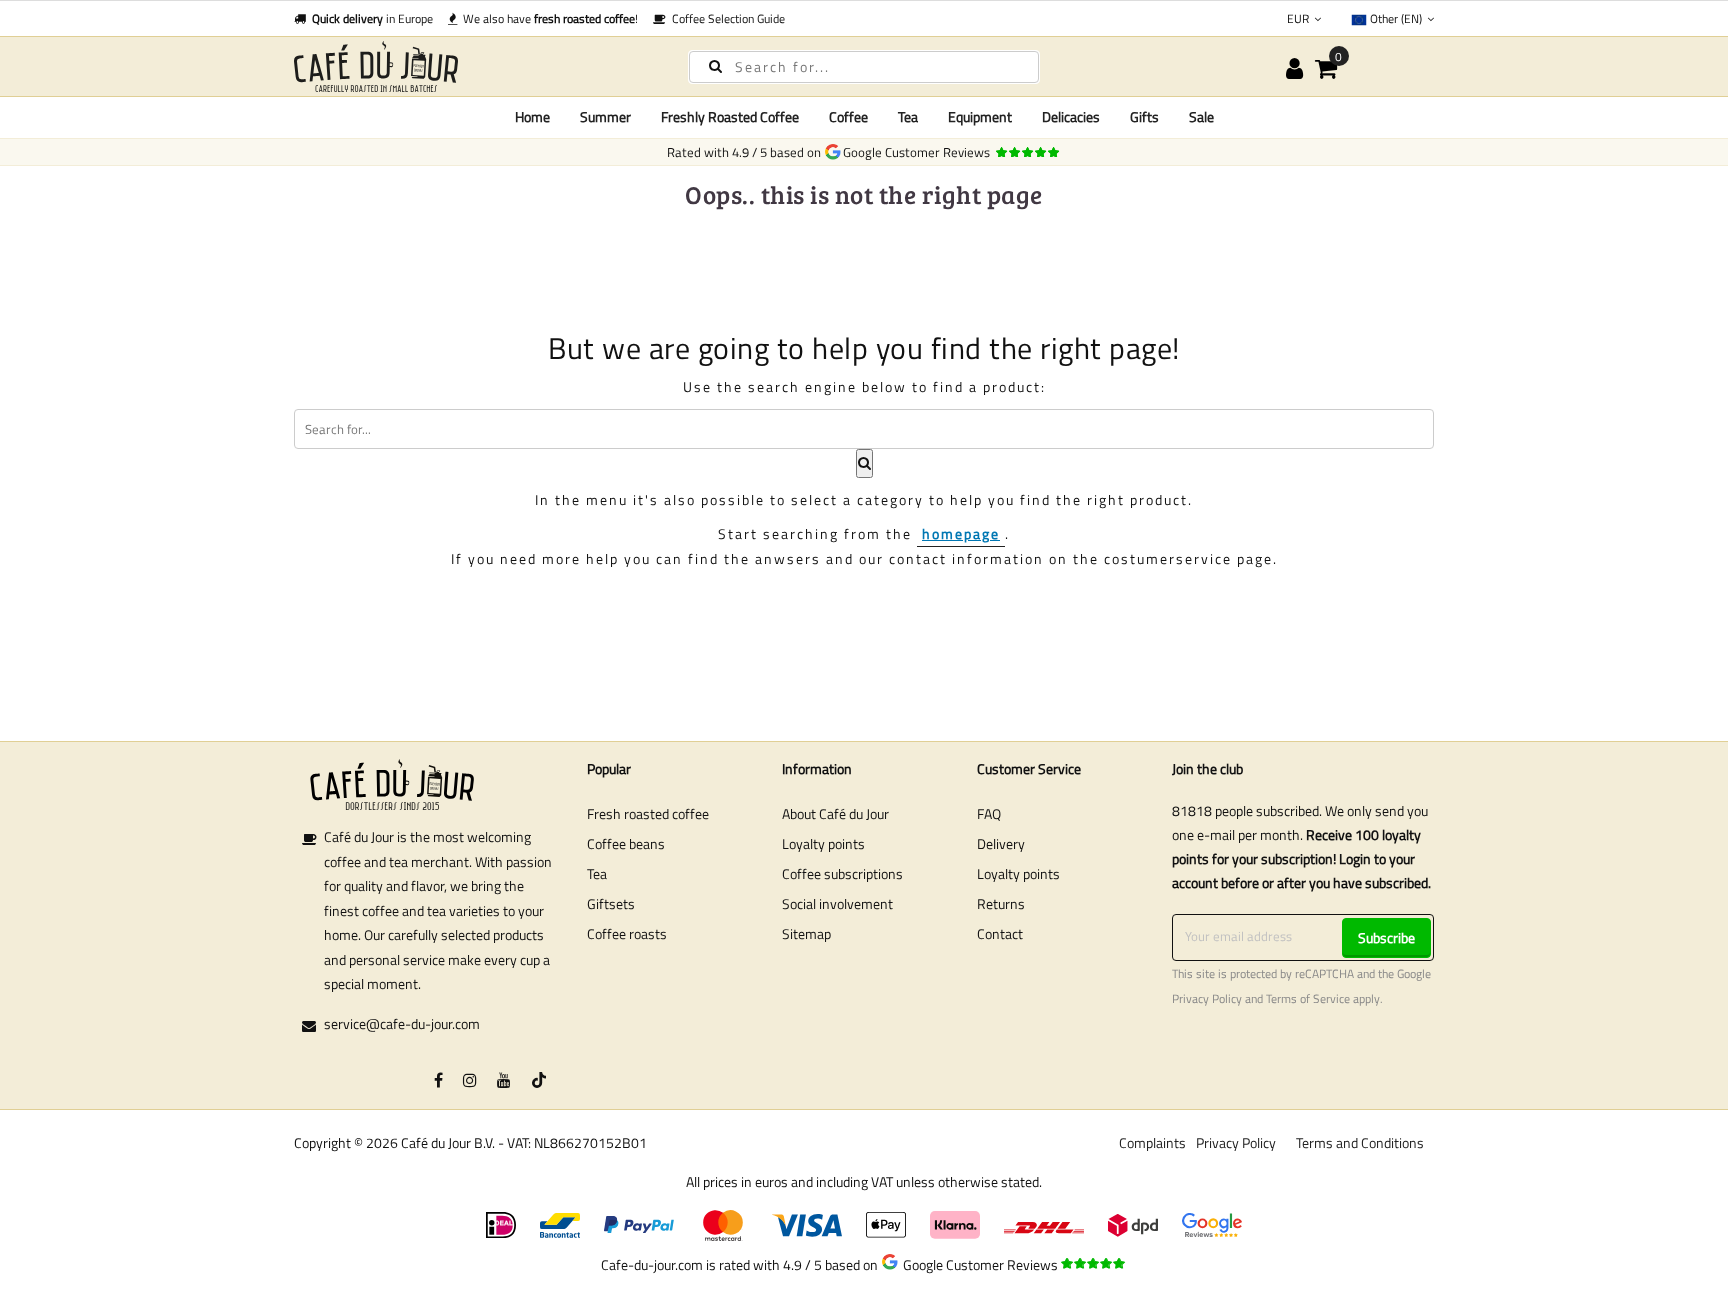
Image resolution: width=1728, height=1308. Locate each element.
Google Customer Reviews (919, 152)
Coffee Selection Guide (725, 18)
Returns (1001, 903)
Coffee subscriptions (842, 873)
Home (532, 116)
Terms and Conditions (1360, 1142)
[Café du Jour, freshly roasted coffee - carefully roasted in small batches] (474, 66)
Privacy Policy (1207, 999)
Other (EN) (1396, 18)
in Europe (372, 18)
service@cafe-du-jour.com (402, 1023)
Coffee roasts (627, 933)
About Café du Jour (835, 813)
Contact (1000, 933)
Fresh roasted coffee (648, 813)
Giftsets (611, 903)
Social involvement (837, 903)
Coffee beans (626, 843)
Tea (597, 873)
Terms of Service (1308, 999)
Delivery (1001, 843)
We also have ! (547, 18)
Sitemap (806, 933)
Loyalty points (823, 843)
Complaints (1152, 1142)
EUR (1299, 18)
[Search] (715, 65)
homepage (961, 533)
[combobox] (864, 67)
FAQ (989, 813)
